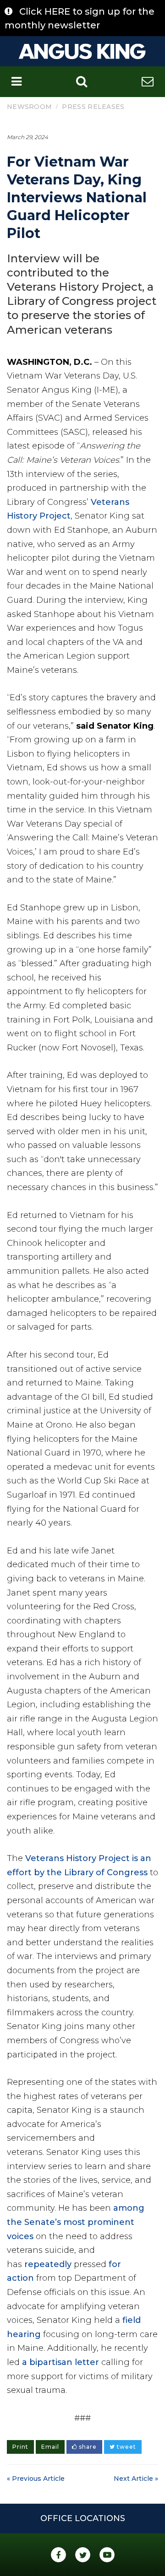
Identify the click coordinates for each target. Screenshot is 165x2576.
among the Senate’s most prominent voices (76, 2222)
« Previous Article (36, 2479)
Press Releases (93, 107)
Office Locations (83, 2518)
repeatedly (48, 2264)
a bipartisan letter (60, 2362)
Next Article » (136, 2479)
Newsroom (29, 107)
